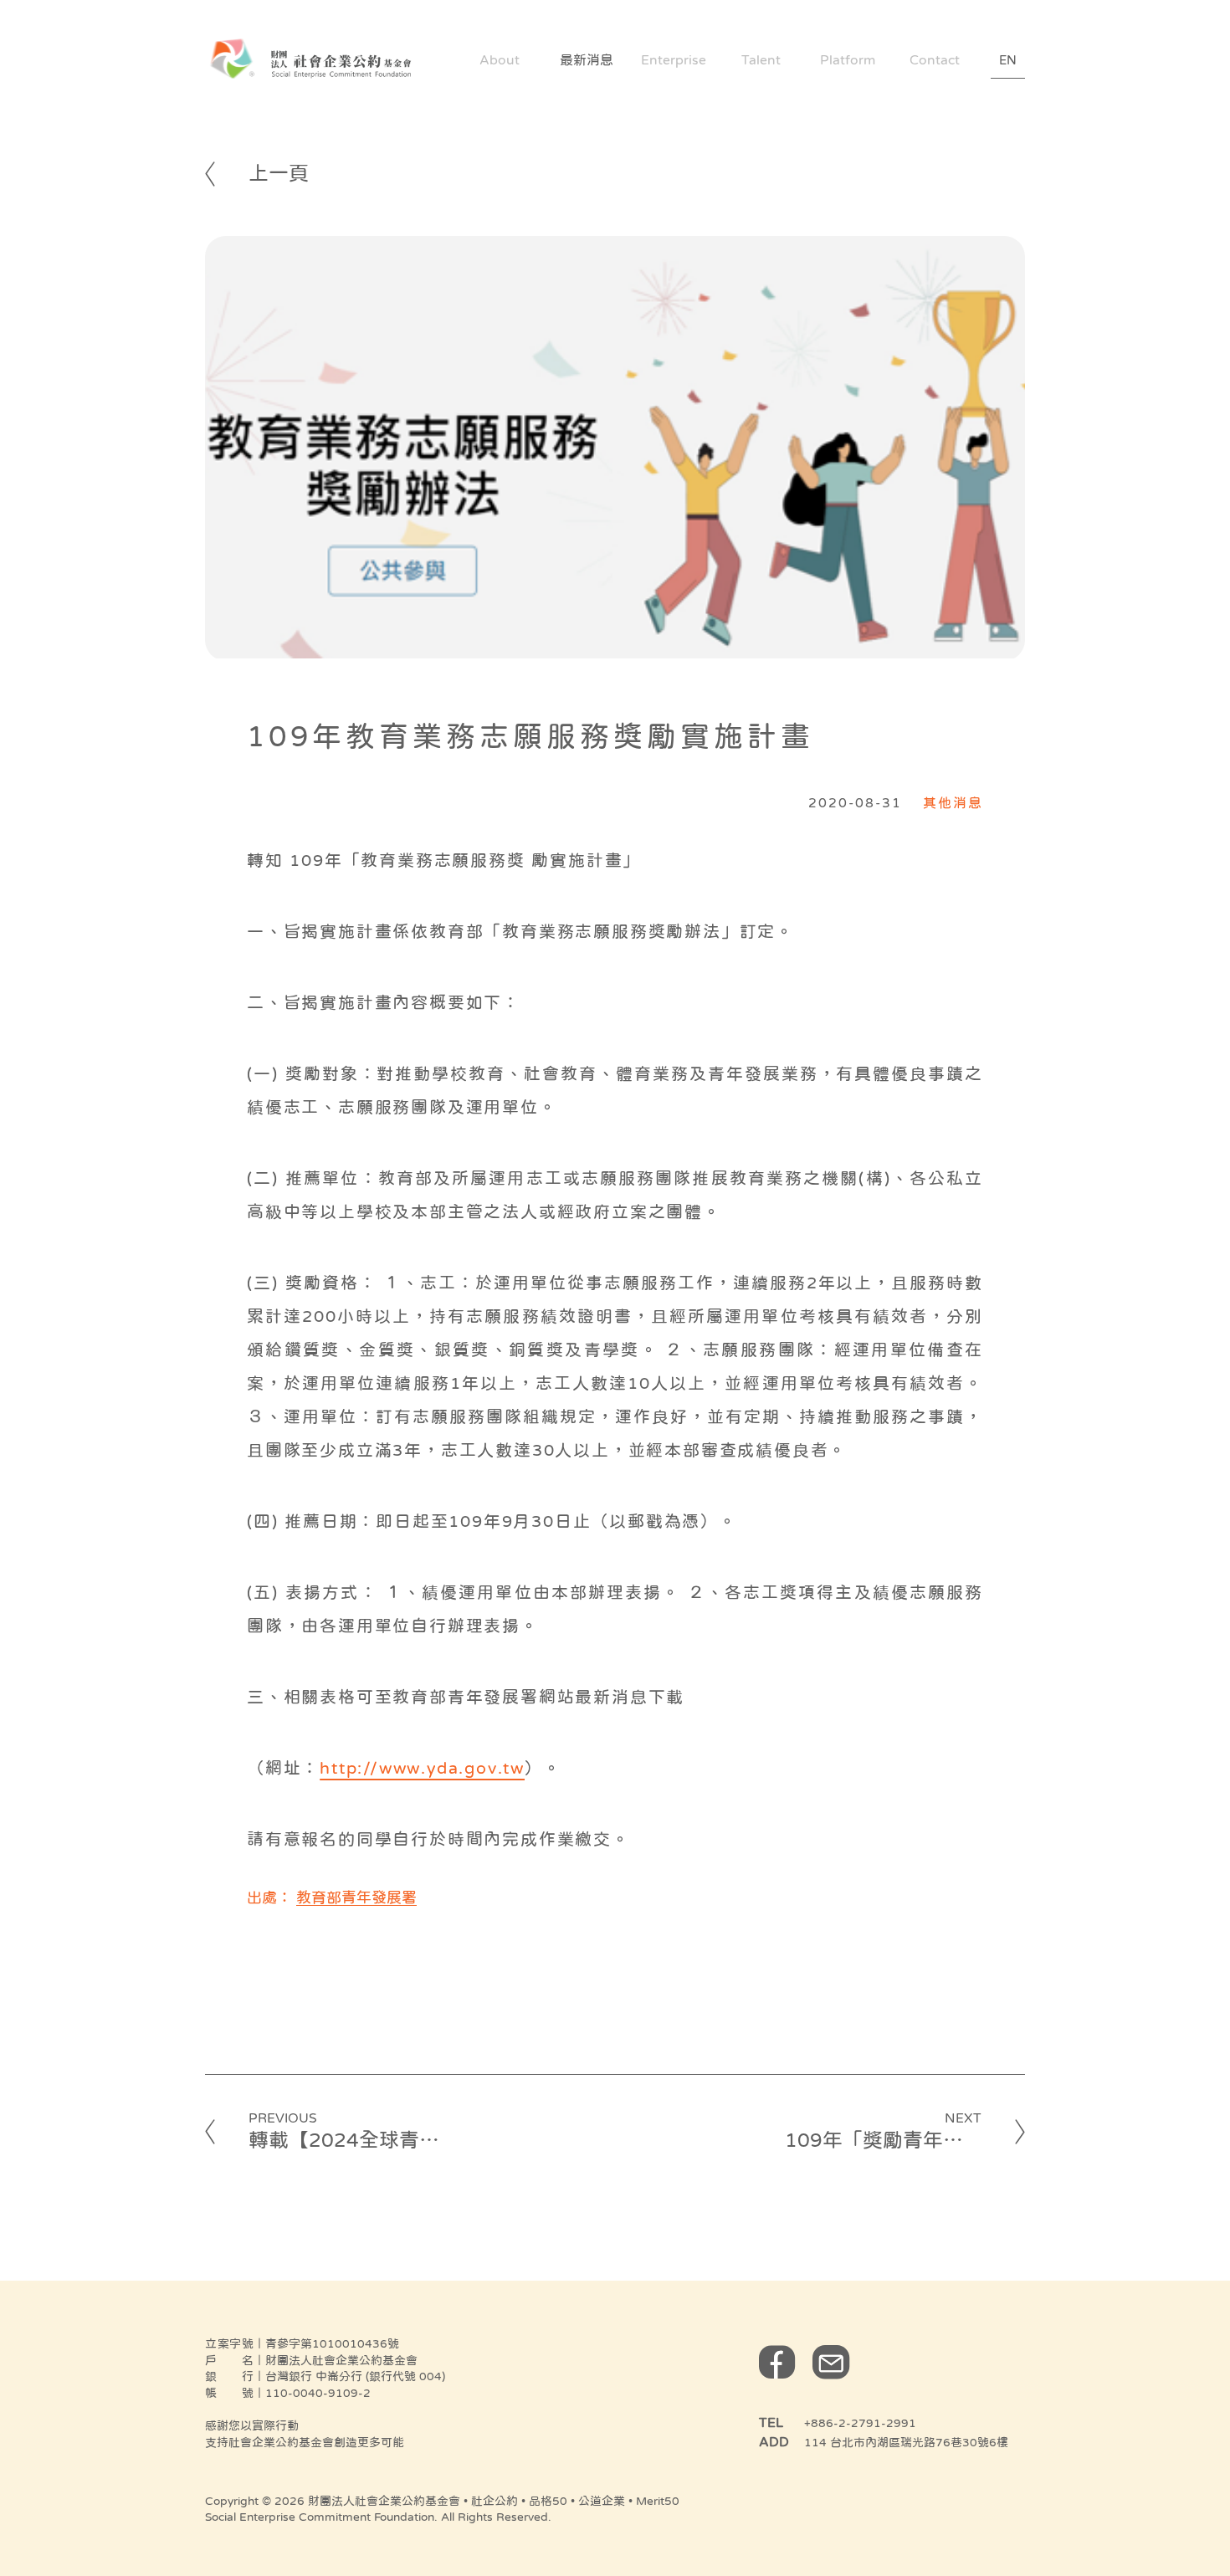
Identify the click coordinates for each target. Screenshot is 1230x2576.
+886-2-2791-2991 (860, 2423)
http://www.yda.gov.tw (422, 1768)
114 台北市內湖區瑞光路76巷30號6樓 (906, 2442)
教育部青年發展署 (356, 1897)
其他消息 (953, 802)
